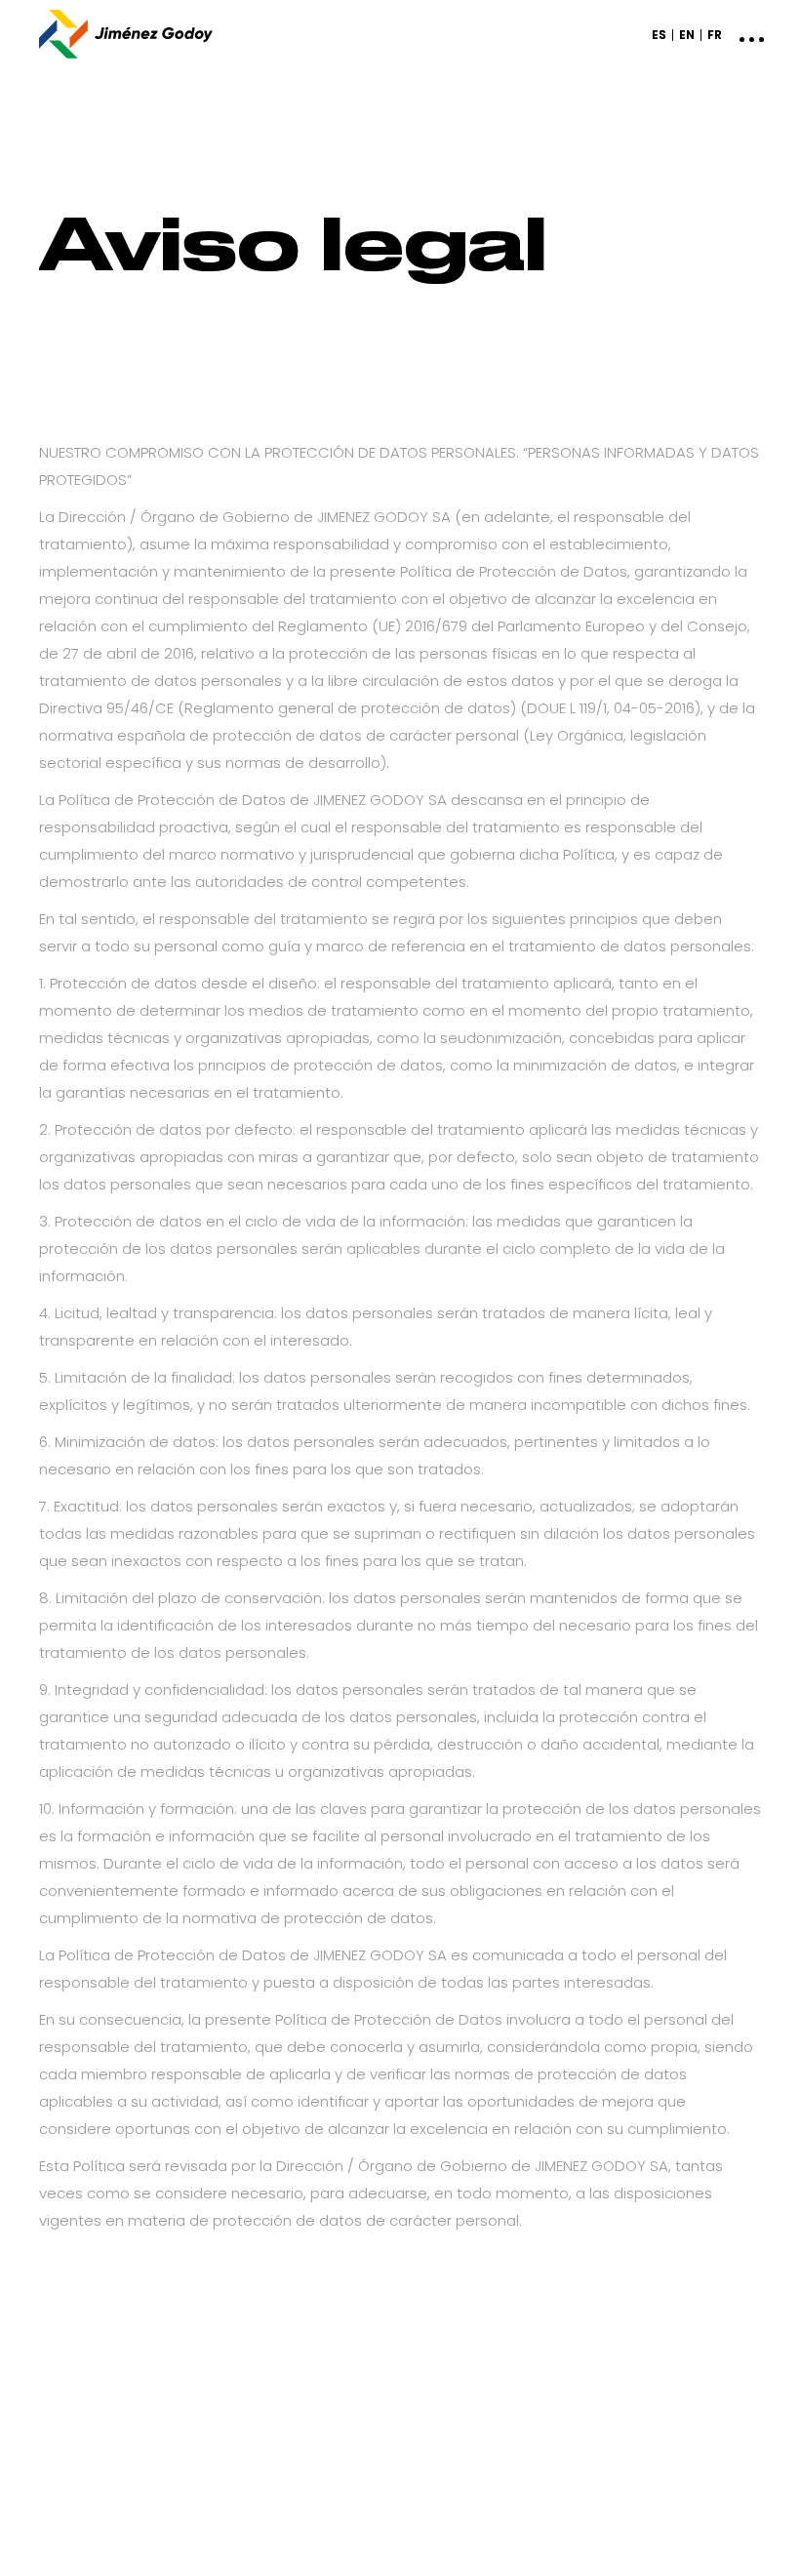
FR (715, 35)
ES (659, 35)
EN (687, 35)
